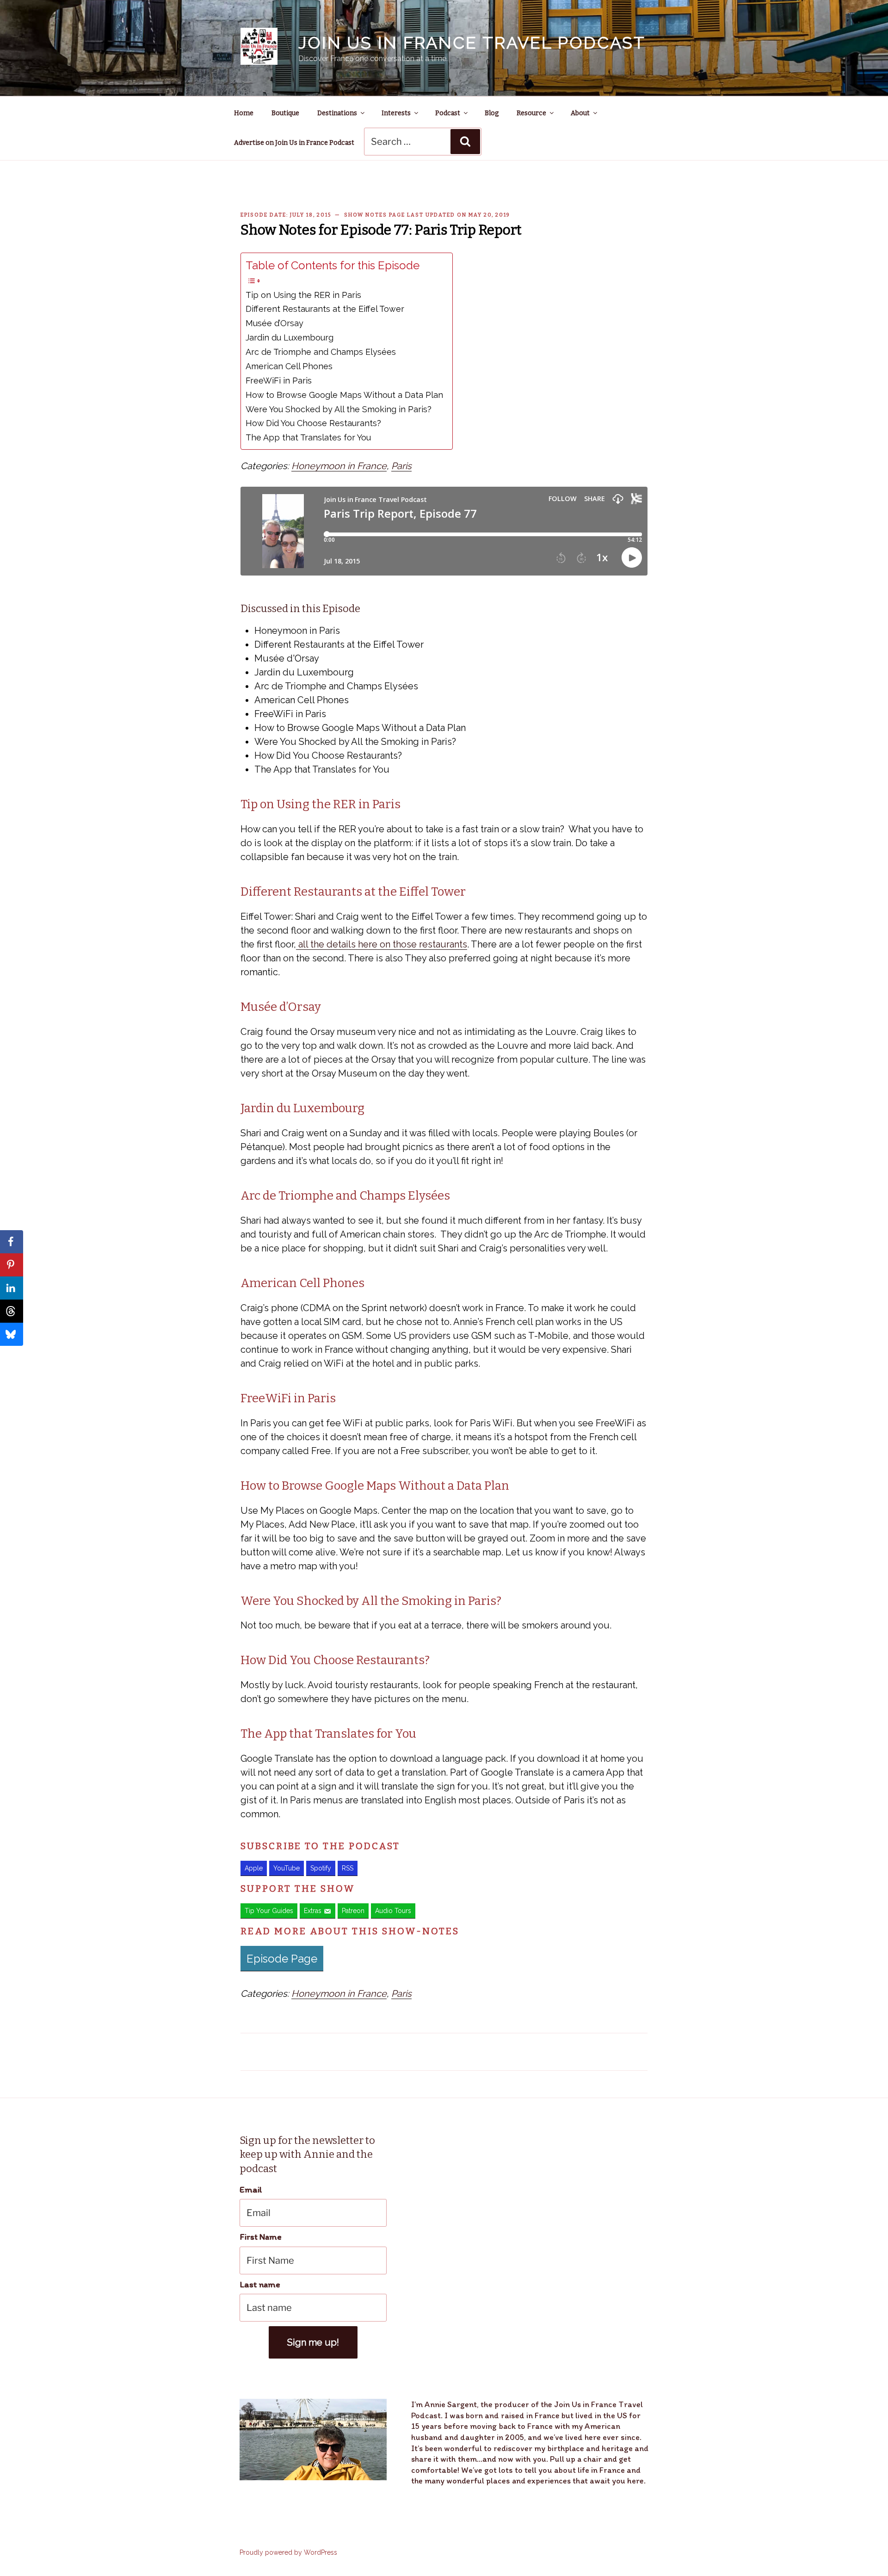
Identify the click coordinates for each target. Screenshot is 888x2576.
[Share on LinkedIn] (12, 1288)
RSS (348, 1868)
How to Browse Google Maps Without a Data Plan (344, 395)
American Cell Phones (289, 366)
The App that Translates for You (308, 437)
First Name (261, 2237)
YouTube (287, 1868)
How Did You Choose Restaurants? (313, 423)
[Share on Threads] (12, 1311)
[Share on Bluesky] (12, 1334)
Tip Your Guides (269, 1911)
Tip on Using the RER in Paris (303, 295)
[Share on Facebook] (12, 1242)
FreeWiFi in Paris (279, 381)
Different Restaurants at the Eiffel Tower (325, 309)
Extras (313, 1911)
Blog (492, 113)
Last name (260, 2284)
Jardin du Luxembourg (290, 337)
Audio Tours (393, 1911)
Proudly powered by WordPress (288, 2552)
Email (251, 2189)
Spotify (321, 1868)
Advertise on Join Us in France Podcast (294, 143)
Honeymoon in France (339, 466)
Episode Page (282, 1959)
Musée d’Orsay (274, 323)
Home (244, 113)
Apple (254, 1868)
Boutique (285, 113)
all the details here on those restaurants (382, 944)
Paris (401, 466)
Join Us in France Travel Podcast (472, 43)
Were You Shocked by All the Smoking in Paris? (339, 409)
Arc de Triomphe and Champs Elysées (321, 352)
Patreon (353, 1911)
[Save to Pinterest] (12, 1265)
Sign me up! (313, 2342)
